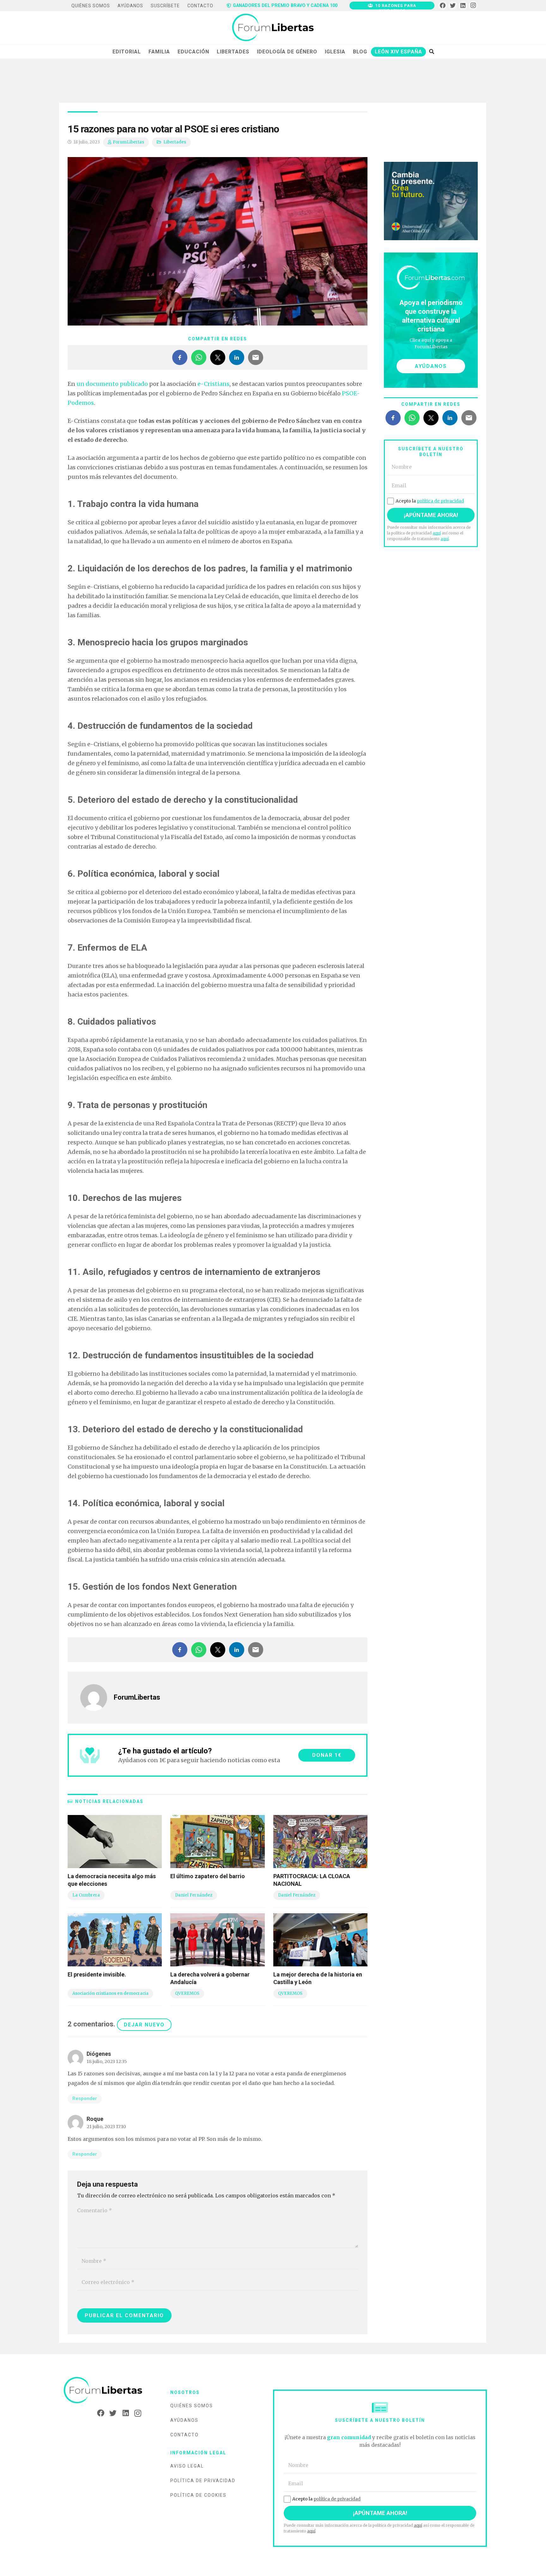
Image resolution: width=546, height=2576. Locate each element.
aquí (437, 533)
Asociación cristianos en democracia (110, 1993)
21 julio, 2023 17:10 (106, 2127)
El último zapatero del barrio (208, 1876)
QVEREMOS (187, 1993)
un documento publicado (112, 384)
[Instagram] (473, 6)
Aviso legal (187, 2466)
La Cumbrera (86, 1895)
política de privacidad (440, 501)
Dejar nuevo (144, 2025)
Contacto (185, 2435)
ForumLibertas (128, 142)
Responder (85, 2099)
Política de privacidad (203, 2481)
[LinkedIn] (463, 6)
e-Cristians (213, 384)
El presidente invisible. (97, 1974)
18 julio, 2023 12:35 (107, 2061)
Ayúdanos (184, 2420)
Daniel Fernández (194, 1895)
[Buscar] (431, 52)
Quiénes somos (192, 2406)
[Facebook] (443, 6)
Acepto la (430, 501)
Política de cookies (198, 2495)
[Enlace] (273, 28)
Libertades (175, 142)
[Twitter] (453, 6)
